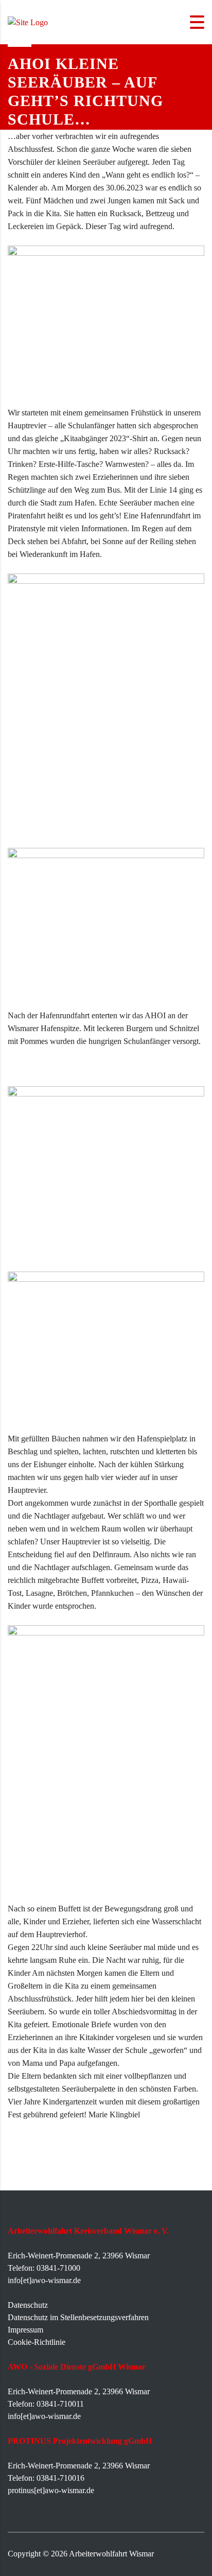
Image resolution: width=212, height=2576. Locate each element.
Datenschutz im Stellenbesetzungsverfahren (78, 2317)
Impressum (25, 2330)
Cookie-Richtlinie (37, 2342)
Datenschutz (28, 2305)
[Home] (28, 21)
